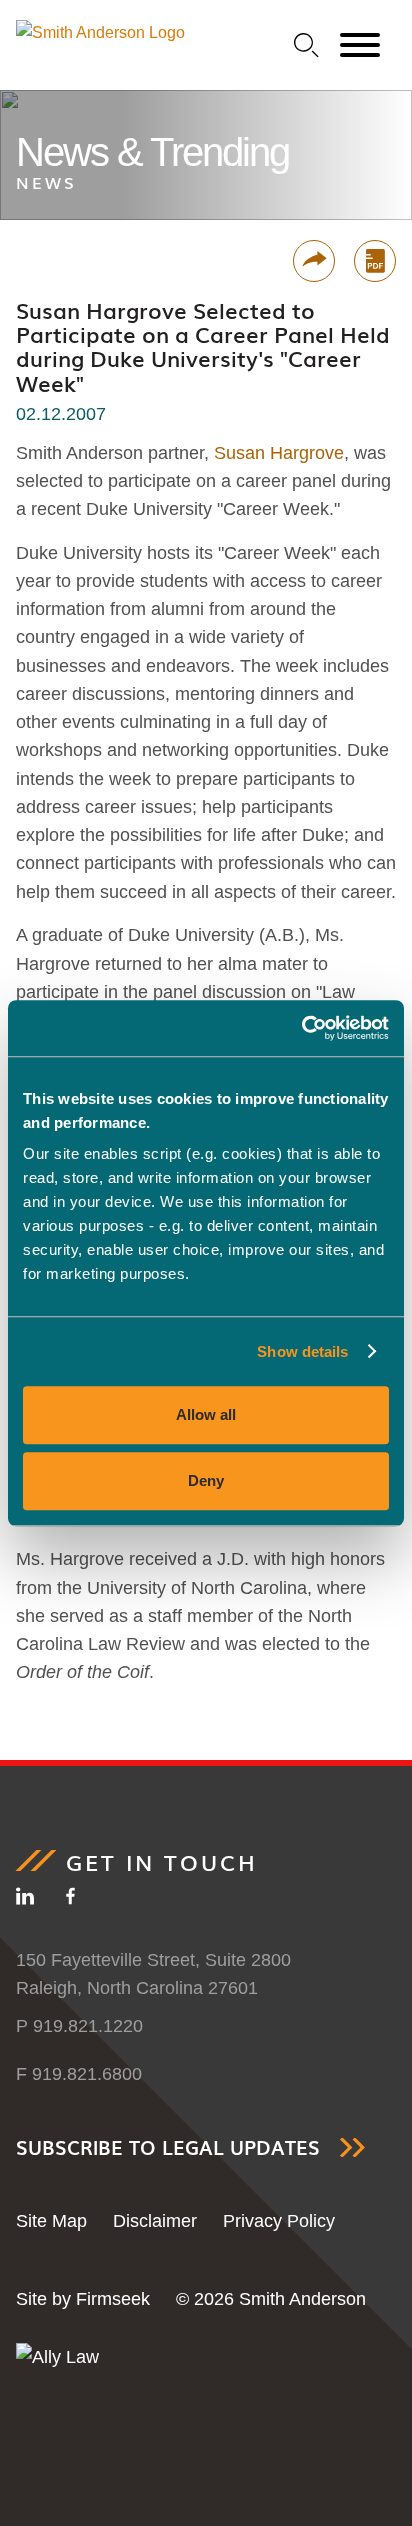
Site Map (51, 2221)
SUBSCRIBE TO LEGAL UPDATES (168, 2147)
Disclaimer (155, 2221)
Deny (206, 1480)
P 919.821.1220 (79, 2026)
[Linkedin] (25, 1900)
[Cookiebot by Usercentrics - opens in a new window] (301, 1028)
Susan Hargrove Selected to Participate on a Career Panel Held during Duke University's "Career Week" (203, 346)
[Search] (306, 45)
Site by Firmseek (83, 2299)
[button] (314, 261)
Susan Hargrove (279, 453)
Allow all (206, 1414)
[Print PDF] (375, 261)
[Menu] (360, 46)
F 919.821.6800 (79, 2074)
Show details (302, 1351)
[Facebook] (70, 1900)
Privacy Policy (279, 2221)
